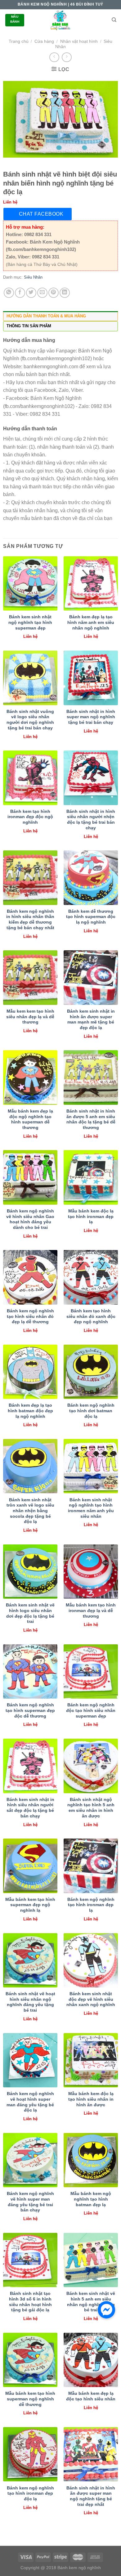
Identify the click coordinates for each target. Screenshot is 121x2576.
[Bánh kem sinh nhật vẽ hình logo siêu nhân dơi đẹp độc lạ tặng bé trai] (30, 1572)
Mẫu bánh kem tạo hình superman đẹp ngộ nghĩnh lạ (30, 1905)
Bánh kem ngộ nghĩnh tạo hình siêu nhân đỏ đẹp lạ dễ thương (30, 1316)
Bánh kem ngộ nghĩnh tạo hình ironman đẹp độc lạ (30, 2493)
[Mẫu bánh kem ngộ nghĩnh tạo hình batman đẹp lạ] (91, 2160)
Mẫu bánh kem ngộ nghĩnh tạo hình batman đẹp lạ (91, 2199)
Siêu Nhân (33, 277)
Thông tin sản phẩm (29, 326)
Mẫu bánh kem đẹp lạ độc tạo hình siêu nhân (91, 2396)
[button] (106, 2310)
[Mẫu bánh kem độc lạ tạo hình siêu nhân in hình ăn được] (91, 2060)
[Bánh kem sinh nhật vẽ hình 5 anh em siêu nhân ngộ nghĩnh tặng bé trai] (91, 2260)
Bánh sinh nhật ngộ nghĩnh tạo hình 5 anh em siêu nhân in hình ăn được (91, 1808)
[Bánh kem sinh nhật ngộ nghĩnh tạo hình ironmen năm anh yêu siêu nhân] (91, 1466)
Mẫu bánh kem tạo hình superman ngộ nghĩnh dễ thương (30, 2399)
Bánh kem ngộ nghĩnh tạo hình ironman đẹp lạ (91, 1905)
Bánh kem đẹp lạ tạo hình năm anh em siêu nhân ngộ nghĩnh (91, 622)
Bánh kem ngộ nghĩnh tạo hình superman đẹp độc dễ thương (30, 1710)
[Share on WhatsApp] (9, 293)
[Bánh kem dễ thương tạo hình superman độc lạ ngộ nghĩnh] (91, 878)
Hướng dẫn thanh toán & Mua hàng (46, 316)
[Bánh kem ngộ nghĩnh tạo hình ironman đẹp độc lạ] (30, 2454)
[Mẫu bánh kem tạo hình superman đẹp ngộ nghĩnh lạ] (30, 1866)
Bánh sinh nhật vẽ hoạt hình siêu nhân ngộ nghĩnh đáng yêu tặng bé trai (30, 2002)
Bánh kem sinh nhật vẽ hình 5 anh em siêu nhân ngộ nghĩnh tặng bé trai (91, 2302)
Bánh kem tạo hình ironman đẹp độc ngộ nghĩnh (30, 817)
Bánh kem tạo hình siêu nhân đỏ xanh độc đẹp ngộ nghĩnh (91, 1316)
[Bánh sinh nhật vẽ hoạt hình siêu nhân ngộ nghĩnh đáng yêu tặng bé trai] (30, 1960)
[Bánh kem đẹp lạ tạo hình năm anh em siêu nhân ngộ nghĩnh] (91, 583)
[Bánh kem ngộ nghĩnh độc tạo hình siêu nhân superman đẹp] (91, 1671)
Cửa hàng (44, 41)
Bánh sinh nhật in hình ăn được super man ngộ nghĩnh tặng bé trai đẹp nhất (91, 2496)
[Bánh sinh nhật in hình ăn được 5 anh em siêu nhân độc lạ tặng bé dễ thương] (91, 1077)
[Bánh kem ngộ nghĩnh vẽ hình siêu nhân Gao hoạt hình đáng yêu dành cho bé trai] (30, 1177)
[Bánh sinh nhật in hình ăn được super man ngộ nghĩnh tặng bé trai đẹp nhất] (91, 2454)
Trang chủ (19, 41)
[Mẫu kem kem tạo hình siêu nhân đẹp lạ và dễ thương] (30, 977)
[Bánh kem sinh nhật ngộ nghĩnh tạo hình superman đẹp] (30, 583)
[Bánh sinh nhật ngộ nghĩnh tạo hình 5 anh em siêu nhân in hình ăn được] (91, 1766)
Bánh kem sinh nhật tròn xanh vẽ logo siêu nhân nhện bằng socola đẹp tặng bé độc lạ (30, 1511)
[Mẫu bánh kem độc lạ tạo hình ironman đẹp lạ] (91, 1177)
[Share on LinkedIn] (65, 293)
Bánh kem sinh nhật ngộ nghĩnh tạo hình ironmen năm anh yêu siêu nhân (91, 1508)
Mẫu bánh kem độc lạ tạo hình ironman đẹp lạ (91, 1216)
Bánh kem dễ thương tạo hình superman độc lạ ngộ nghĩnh (91, 917)
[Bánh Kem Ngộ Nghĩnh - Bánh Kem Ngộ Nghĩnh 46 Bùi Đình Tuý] (60, 20)
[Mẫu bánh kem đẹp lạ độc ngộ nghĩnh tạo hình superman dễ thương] (30, 1077)
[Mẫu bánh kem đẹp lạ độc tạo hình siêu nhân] (91, 2360)
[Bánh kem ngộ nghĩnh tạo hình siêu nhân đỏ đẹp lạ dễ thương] (30, 1277)
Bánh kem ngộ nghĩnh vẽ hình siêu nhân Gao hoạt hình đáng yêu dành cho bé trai (30, 1219)
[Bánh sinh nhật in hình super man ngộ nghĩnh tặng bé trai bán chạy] (91, 678)
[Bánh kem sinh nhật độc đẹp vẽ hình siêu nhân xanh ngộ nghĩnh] (91, 1960)
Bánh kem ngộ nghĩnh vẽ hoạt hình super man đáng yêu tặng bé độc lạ (30, 2102)
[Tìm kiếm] (114, 20)
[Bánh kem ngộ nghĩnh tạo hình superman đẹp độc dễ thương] (30, 1671)
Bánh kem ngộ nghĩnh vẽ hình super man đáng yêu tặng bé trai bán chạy (30, 2202)
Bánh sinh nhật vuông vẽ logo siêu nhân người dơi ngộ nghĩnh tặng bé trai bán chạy (30, 720)
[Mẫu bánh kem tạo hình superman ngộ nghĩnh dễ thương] (30, 2360)
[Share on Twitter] (31, 293)
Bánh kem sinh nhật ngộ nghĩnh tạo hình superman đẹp (30, 622)
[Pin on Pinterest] (54, 293)
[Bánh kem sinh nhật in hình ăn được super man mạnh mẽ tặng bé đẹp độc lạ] (91, 977)
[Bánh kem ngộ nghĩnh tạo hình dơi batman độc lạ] (91, 1372)
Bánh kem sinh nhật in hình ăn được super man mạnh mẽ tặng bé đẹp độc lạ (91, 1019)
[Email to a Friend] (42, 293)
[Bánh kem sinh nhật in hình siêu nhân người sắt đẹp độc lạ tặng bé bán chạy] (30, 1766)
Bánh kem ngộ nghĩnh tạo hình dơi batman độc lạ (91, 1411)
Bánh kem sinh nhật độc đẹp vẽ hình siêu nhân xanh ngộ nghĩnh (91, 1999)
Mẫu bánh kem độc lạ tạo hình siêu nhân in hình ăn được (91, 2099)
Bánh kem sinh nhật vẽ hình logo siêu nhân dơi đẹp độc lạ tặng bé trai (30, 1613)
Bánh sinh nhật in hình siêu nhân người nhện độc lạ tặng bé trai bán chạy (91, 820)
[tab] (60, 316)
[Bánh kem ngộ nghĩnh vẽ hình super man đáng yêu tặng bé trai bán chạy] (30, 2160)
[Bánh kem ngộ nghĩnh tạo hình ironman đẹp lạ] (91, 1866)
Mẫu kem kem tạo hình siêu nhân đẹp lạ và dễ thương (30, 1017)
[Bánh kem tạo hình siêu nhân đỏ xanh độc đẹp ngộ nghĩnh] (91, 1277)
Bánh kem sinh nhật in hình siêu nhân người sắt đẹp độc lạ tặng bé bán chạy (30, 1808)
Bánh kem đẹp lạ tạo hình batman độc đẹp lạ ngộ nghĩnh (30, 1411)
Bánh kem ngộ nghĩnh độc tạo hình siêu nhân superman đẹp (91, 1710)
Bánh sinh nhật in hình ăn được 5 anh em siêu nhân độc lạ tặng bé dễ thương (91, 1119)
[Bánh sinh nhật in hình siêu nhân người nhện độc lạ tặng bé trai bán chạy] (91, 778)
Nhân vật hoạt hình (79, 41)
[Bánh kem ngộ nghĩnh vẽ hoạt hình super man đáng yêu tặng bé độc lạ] (30, 2060)
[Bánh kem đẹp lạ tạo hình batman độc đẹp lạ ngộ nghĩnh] (30, 1372)
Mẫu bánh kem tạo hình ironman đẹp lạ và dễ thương (91, 1611)
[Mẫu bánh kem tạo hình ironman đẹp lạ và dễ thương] (91, 1572)
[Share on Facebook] (20, 293)
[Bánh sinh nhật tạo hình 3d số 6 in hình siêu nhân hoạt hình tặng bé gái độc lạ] (30, 2260)
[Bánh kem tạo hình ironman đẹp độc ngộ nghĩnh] (30, 778)
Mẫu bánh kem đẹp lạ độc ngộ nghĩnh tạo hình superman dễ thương (30, 1119)
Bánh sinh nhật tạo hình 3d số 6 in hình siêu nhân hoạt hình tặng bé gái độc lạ (30, 2302)
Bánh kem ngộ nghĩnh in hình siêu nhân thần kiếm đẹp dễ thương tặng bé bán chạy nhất (30, 920)
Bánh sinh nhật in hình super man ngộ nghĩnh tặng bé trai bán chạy (91, 717)
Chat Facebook (41, 214)
